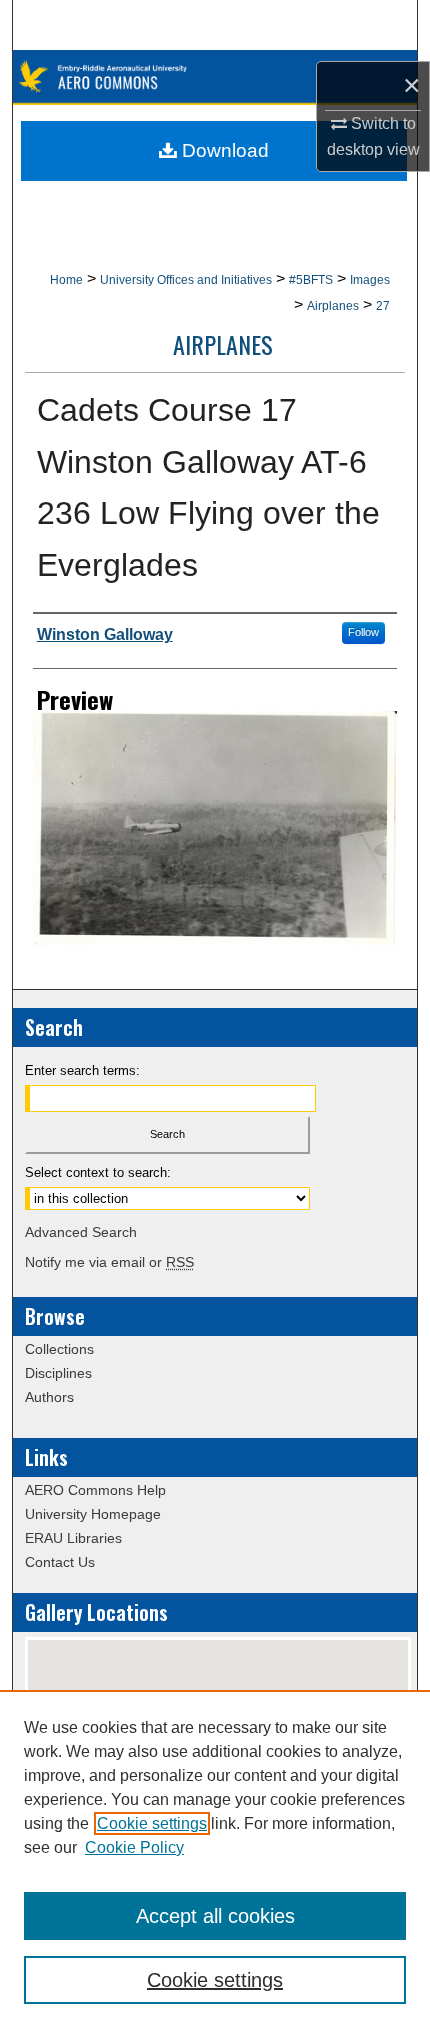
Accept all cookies (215, 1916)
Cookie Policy (134, 1847)
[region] (215, 1859)
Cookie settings (152, 1823)
